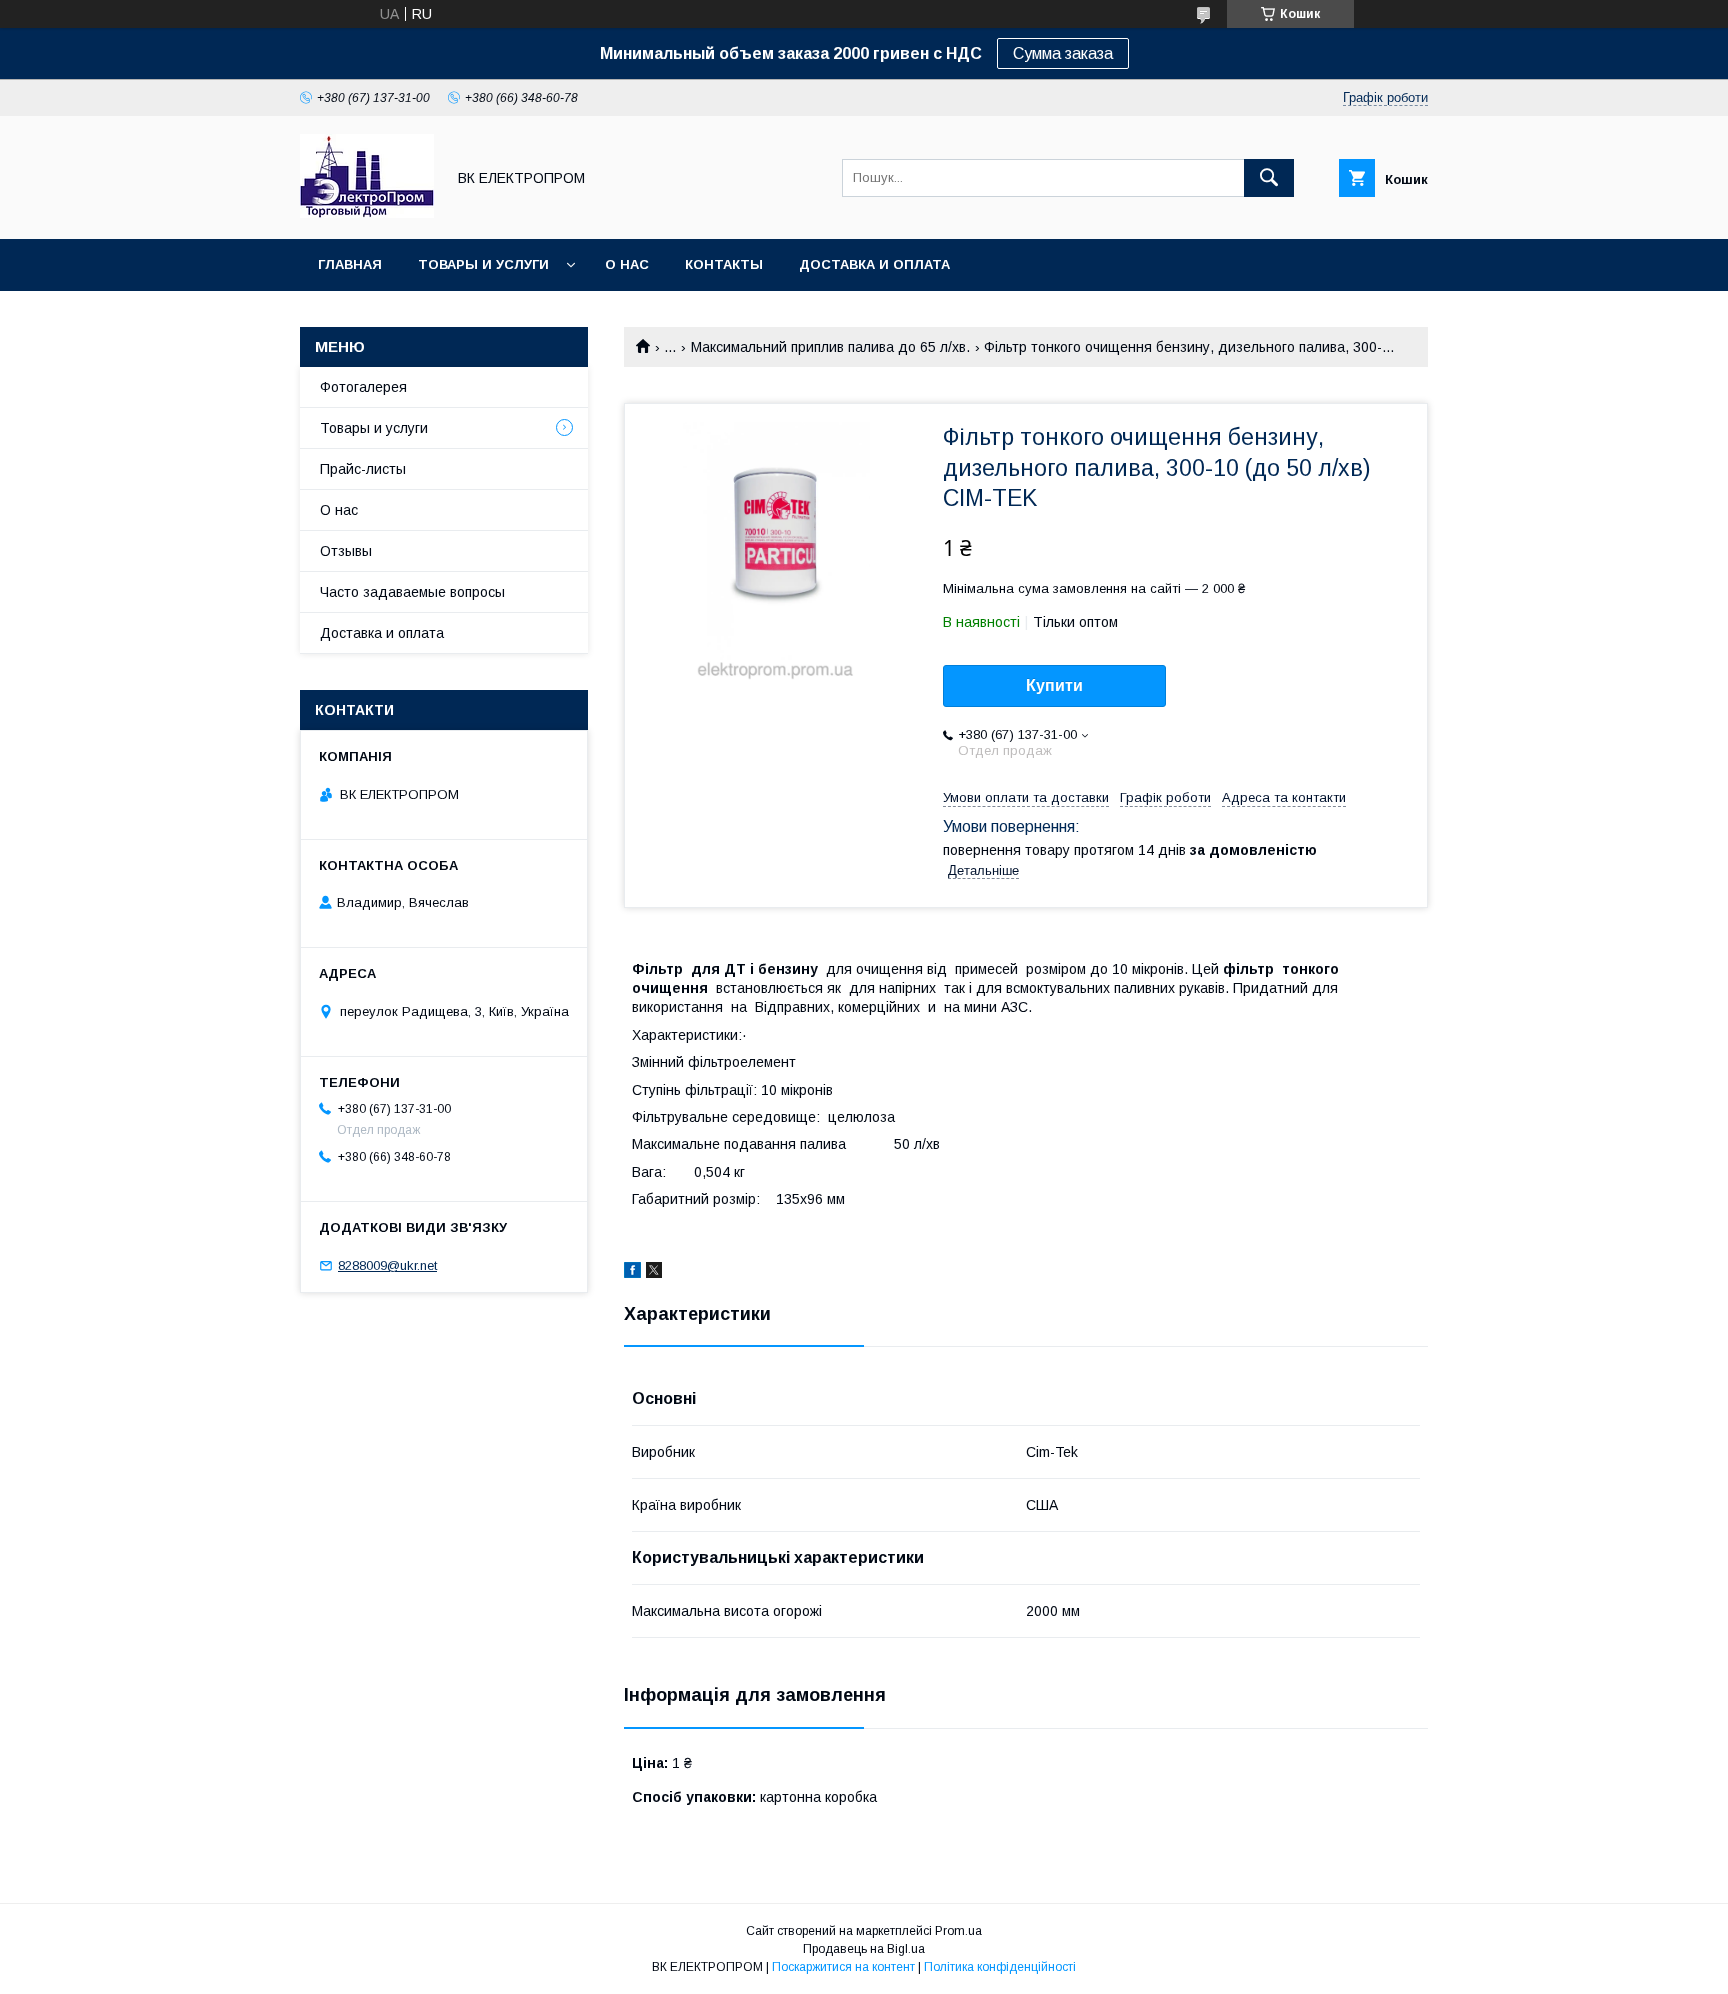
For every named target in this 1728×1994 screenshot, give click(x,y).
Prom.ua (958, 1931)
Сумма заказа (1063, 53)
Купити (1054, 685)
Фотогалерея (363, 387)
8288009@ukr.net (387, 1265)
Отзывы (346, 551)
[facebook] (632, 1273)
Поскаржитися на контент (843, 1967)
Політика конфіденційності (1000, 1967)
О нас (627, 264)
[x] (654, 1273)
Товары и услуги (483, 264)
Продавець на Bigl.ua (864, 1949)
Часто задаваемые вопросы (412, 592)
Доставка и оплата (874, 264)
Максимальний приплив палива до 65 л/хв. (830, 347)
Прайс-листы (363, 469)
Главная (350, 264)
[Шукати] (1269, 178)
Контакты (724, 264)
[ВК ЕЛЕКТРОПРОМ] (367, 213)
